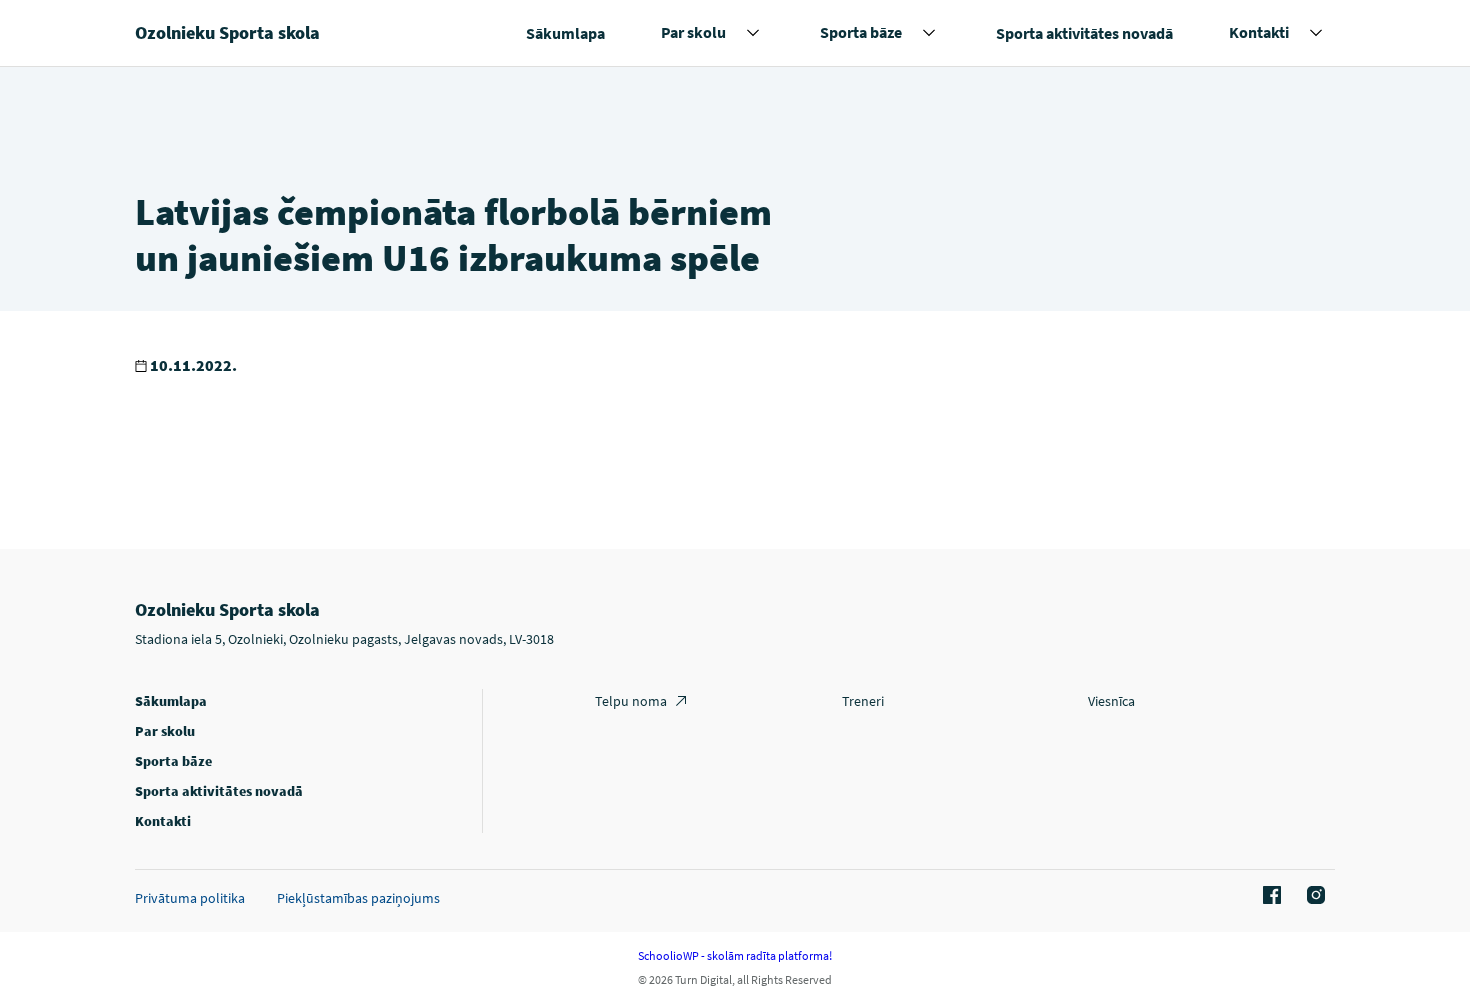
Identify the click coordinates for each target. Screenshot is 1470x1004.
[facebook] (1269, 896)
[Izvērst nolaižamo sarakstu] (753, 33)
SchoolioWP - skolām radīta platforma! (735, 955)
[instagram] (1313, 896)
